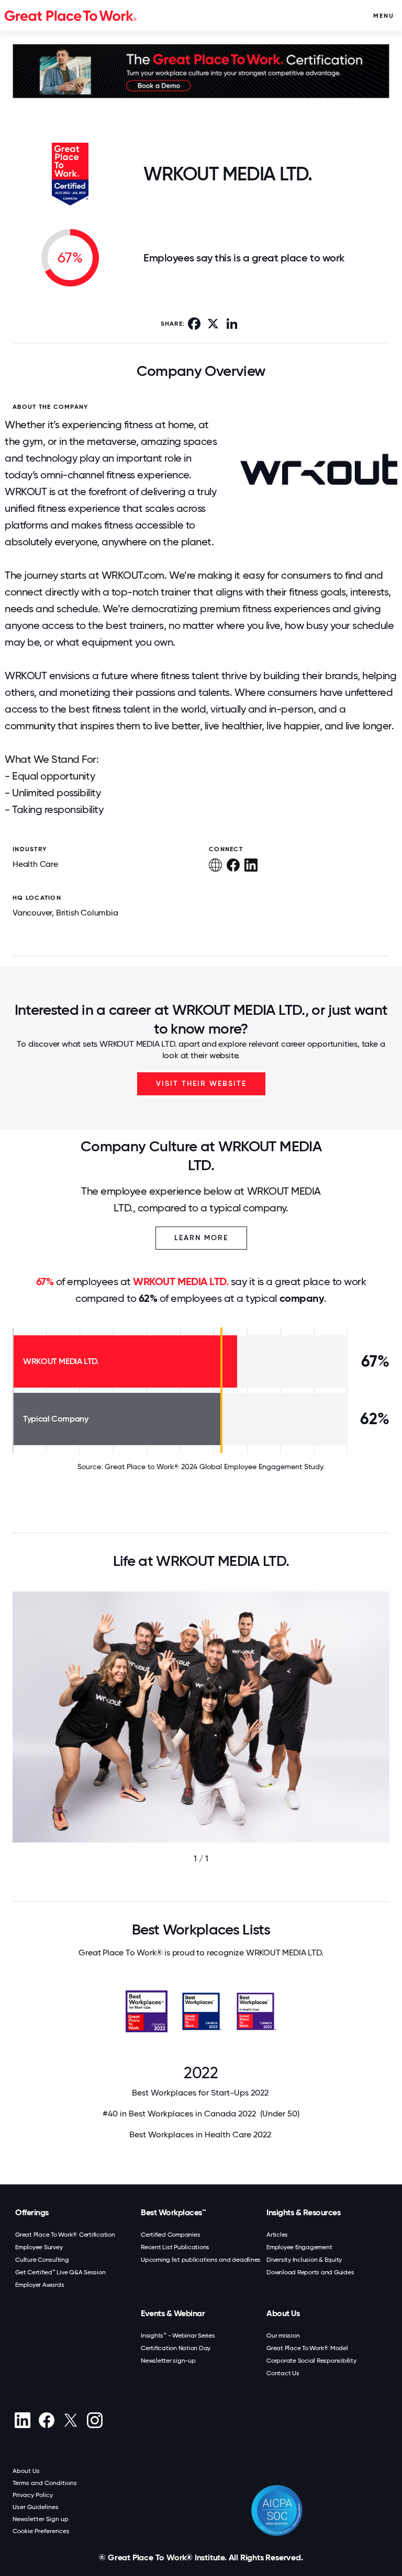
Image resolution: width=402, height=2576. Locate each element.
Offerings (32, 2212)
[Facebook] (46, 2420)
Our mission (283, 2335)
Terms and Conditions (45, 2483)
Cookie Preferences (41, 2531)
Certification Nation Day (176, 2348)
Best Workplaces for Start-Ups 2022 (201, 2093)
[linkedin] (22, 2420)
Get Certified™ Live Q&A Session (60, 2272)
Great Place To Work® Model (307, 2348)
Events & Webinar (173, 2313)
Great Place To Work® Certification (65, 2235)
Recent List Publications (175, 2247)
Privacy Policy (33, 2495)
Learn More (201, 1238)
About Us (283, 2313)
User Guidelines (36, 2507)
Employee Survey (39, 2247)
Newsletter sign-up (168, 2361)
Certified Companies (170, 2235)
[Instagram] (94, 2420)
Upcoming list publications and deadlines (201, 2260)
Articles (277, 2235)
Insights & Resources (303, 2212)
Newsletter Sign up (41, 2519)
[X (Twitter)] (70, 2420)
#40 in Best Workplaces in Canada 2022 (201, 2114)
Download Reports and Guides (310, 2272)
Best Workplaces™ (173, 2212)
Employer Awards (40, 2285)
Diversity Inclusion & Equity (304, 2260)
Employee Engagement (299, 2247)
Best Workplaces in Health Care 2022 (201, 2134)
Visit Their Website (201, 1084)
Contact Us (283, 2373)
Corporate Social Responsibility (311, 2361)
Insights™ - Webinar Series (178, 2335)
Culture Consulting (42, 2260)
